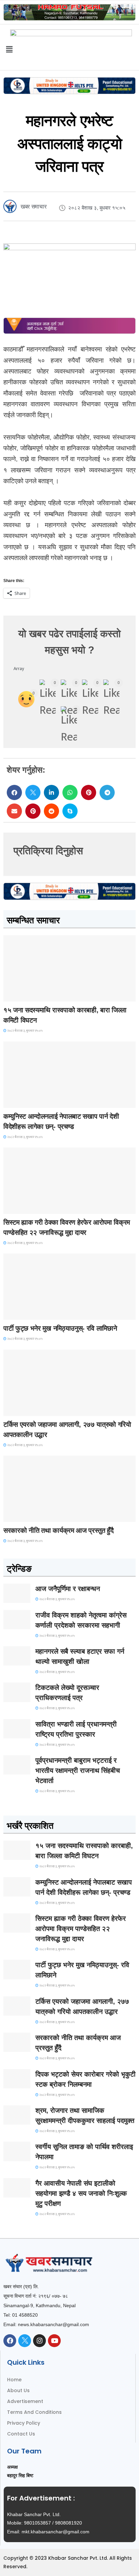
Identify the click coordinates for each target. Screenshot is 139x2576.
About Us (18, 2390)
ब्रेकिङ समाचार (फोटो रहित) (30, 1102)
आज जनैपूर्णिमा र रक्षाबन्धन (68, 1589)
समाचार (15, 995)
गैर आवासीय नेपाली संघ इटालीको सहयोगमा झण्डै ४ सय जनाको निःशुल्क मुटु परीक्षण (81, 2193)
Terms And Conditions (34, 2412)
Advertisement (25, 2401)
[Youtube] (54, 2341)
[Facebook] (10, 2341)
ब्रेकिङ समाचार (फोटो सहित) (30, 1410)
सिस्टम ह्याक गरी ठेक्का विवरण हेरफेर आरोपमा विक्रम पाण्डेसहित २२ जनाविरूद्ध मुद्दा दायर (81, 1929)
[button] (14, 792)
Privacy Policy (24, 2423)
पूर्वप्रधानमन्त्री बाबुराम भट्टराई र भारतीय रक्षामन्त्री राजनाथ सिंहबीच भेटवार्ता (78, 1770)
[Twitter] (25, 2341)
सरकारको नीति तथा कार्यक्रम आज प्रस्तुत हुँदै (59, 1530)
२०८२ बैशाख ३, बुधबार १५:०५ (24, 1031)
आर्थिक (14, 1516)
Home (14, 2380)
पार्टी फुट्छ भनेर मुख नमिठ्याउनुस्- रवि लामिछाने (60, 1328)
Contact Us (21, 2434)
